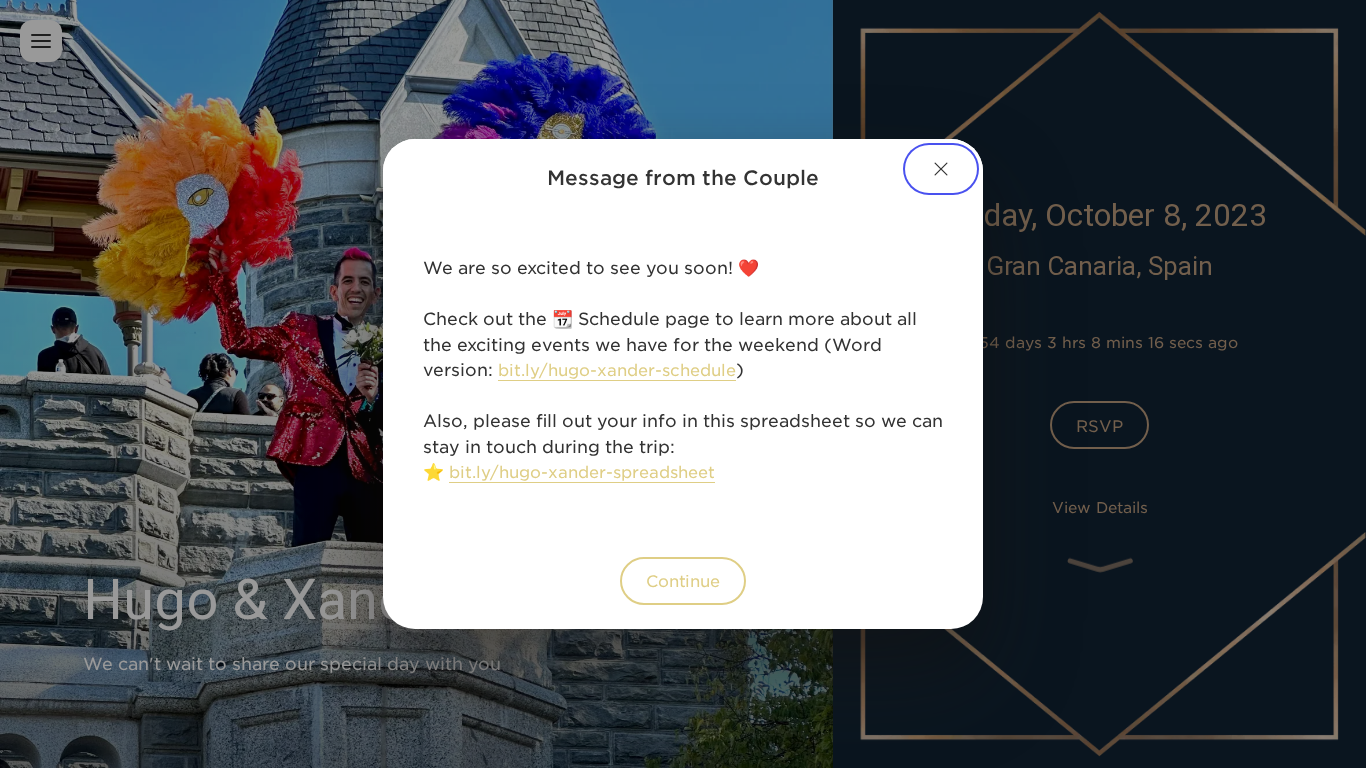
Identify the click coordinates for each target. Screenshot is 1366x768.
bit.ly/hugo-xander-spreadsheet (582, 471)
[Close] (941, 169)
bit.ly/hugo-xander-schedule (617, 369)
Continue (683, 580)
